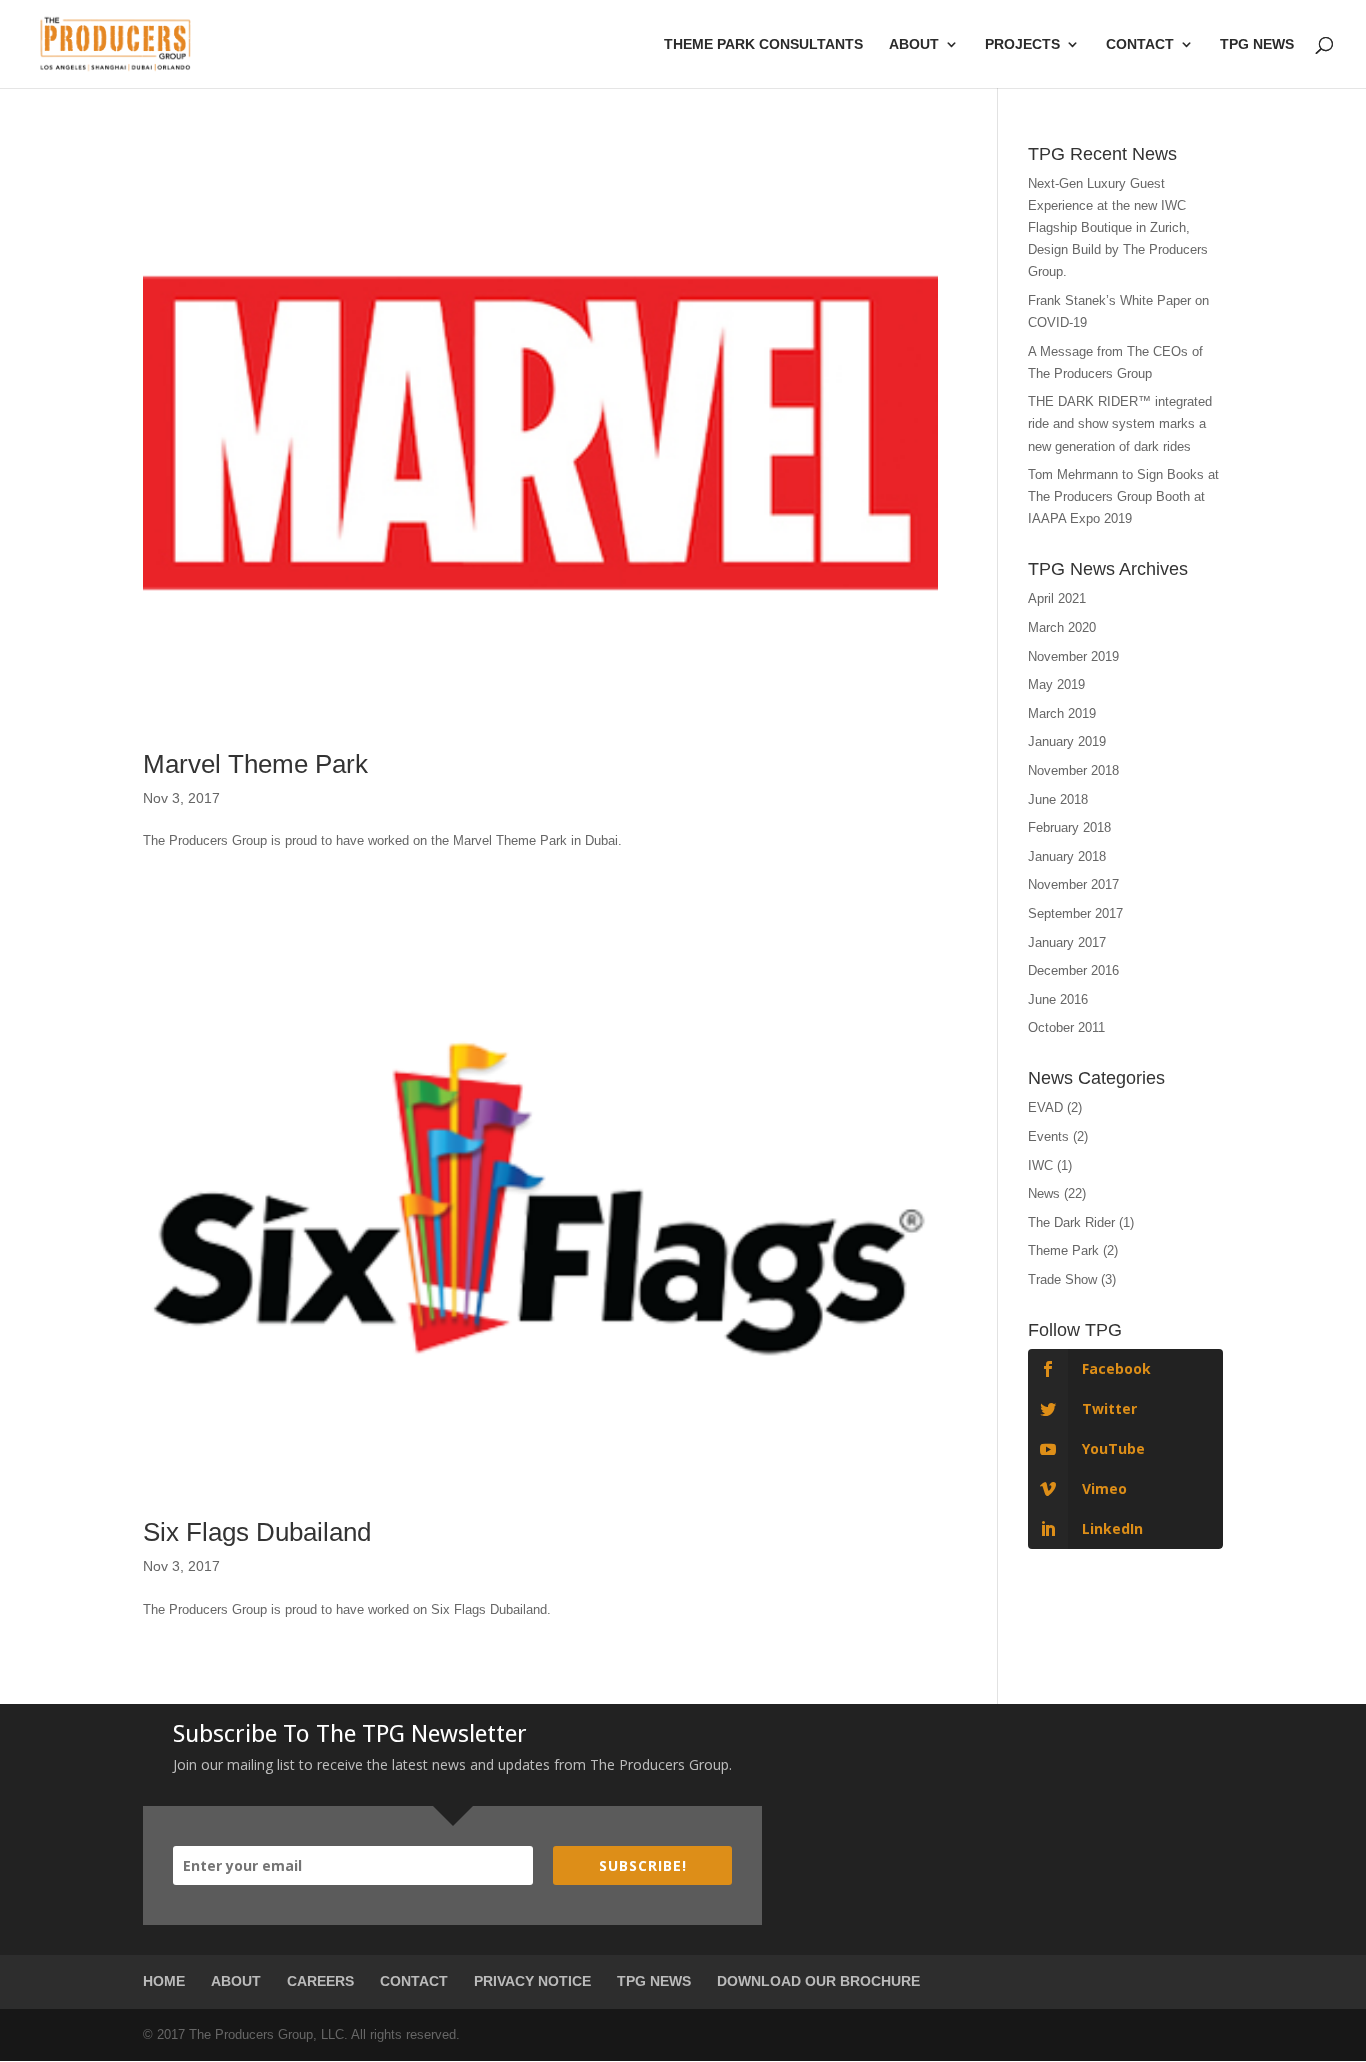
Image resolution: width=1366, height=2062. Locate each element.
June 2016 (1058, 999)
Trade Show (1062, 1279)
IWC (1040, 1165)
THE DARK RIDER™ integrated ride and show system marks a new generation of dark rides (1120, 423)
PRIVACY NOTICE (532, 1981)
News (1044, 1193)
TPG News (1257, 44)
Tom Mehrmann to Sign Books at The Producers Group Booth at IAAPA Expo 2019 (1123, 496)
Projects (1022, 44)
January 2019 (1067, 741)
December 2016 (1073, 970)
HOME (164, 1981)
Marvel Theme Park (255, 764)
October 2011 (1066, 1027)
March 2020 (1062, 627)
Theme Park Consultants (763, 44)
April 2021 (1057, 598)
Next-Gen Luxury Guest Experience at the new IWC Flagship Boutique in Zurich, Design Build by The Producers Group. (1118, 227)
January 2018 (1067, 856)
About (914, 44)
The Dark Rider (1071, 1222)
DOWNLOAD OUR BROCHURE (818, 1981)
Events (1048, 1136)
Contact (1140, 44)
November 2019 (1073, 656)
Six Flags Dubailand (257, 1532)
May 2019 (1056, 684)
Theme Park (1063, 1250)
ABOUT (236, 1981)
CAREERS (320, 1981)
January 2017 (1067, 942)
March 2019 (1062, 713)
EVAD (1045, 1107)
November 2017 (1073, 884)
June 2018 (1058, 799)
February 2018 (1069, 827)
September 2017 (1075, 913)
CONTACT (414, 1981)
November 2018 (1073, 770)
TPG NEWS (654, 1981)
